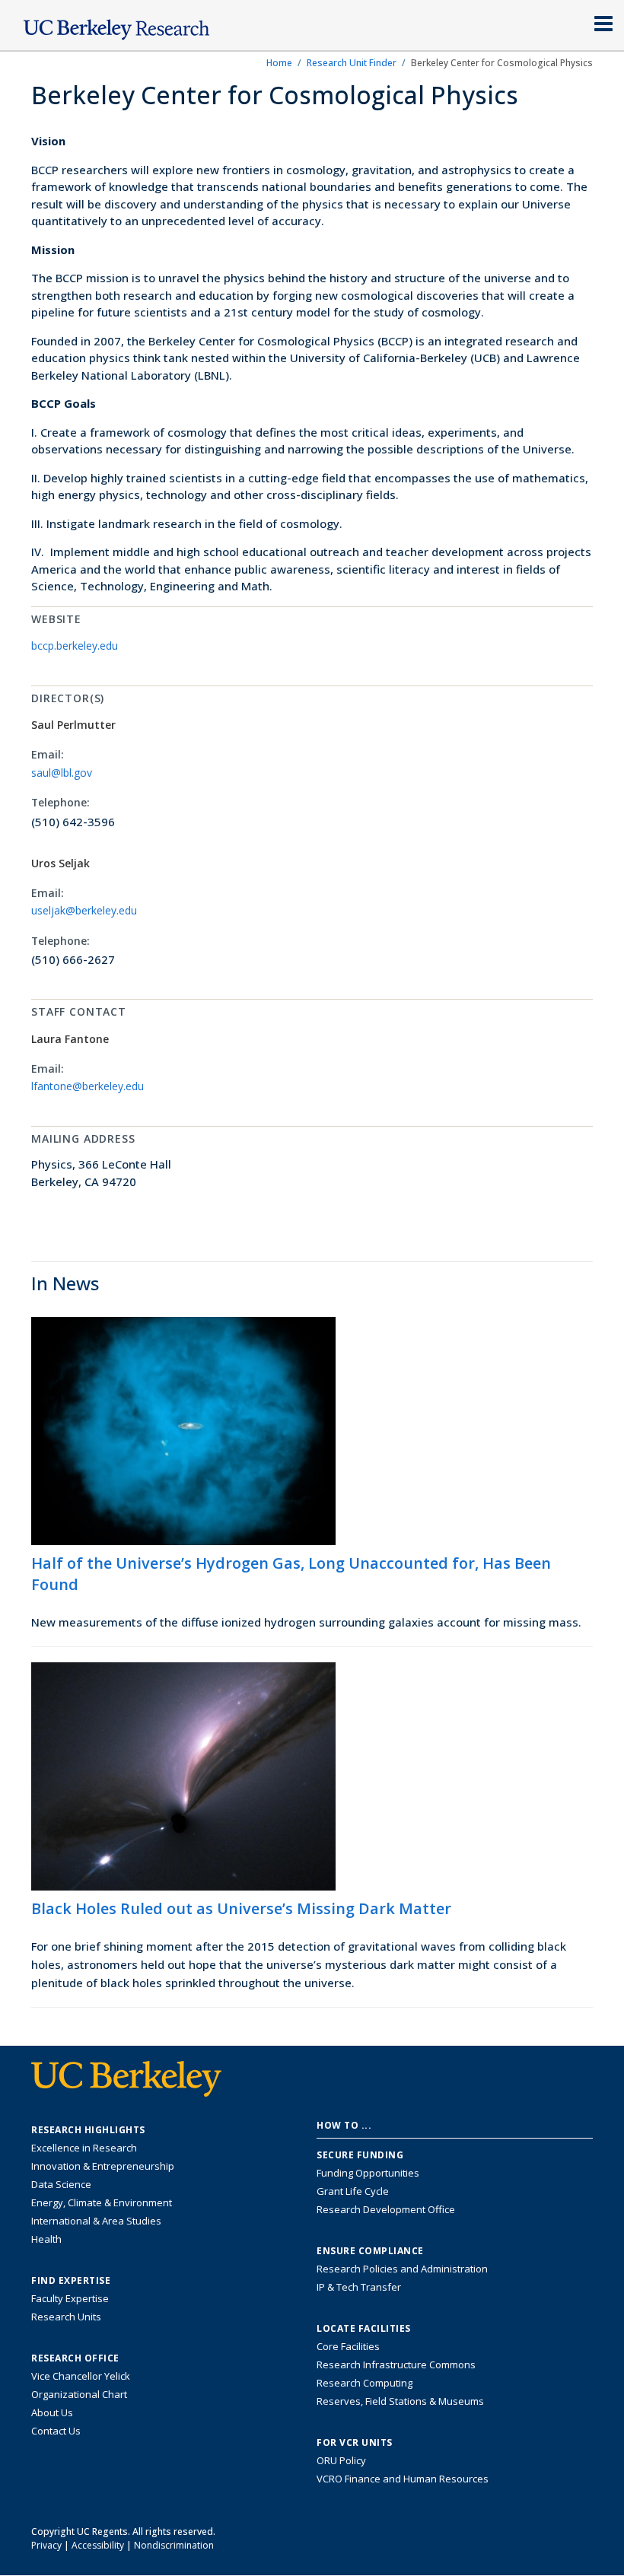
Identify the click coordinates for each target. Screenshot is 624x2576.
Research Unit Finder (352, 63)
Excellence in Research (84, 2148)
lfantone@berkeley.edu (88, 1086)
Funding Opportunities (368, 2173)
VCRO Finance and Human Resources (403, 2479)
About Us (52, 2412)
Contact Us (56, 2431)
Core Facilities (348, 2346)
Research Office (75, 2358)
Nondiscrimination (174, 2545)
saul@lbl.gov (62, 773)
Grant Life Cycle (353, 2191)
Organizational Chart (79, 2394)
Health (46, 2239)
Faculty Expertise (70, 2298)
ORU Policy (341, 2460)
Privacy (46, 2545)
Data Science (61, 2184)
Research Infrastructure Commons (396, 2365)
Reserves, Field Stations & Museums (400, 2401)
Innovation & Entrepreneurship (103, 2166)
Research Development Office (386, 2209)
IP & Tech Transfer (359, 2287)
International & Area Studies (96, 2221)
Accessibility (98, 2545)
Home (279, 63)
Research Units (66, 2317)
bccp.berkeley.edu (75, 646)
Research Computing (365, 2383)
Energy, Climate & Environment (102, 2202)
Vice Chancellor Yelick (81, 2376)
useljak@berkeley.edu (84, 910)
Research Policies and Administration (402, 2269)
